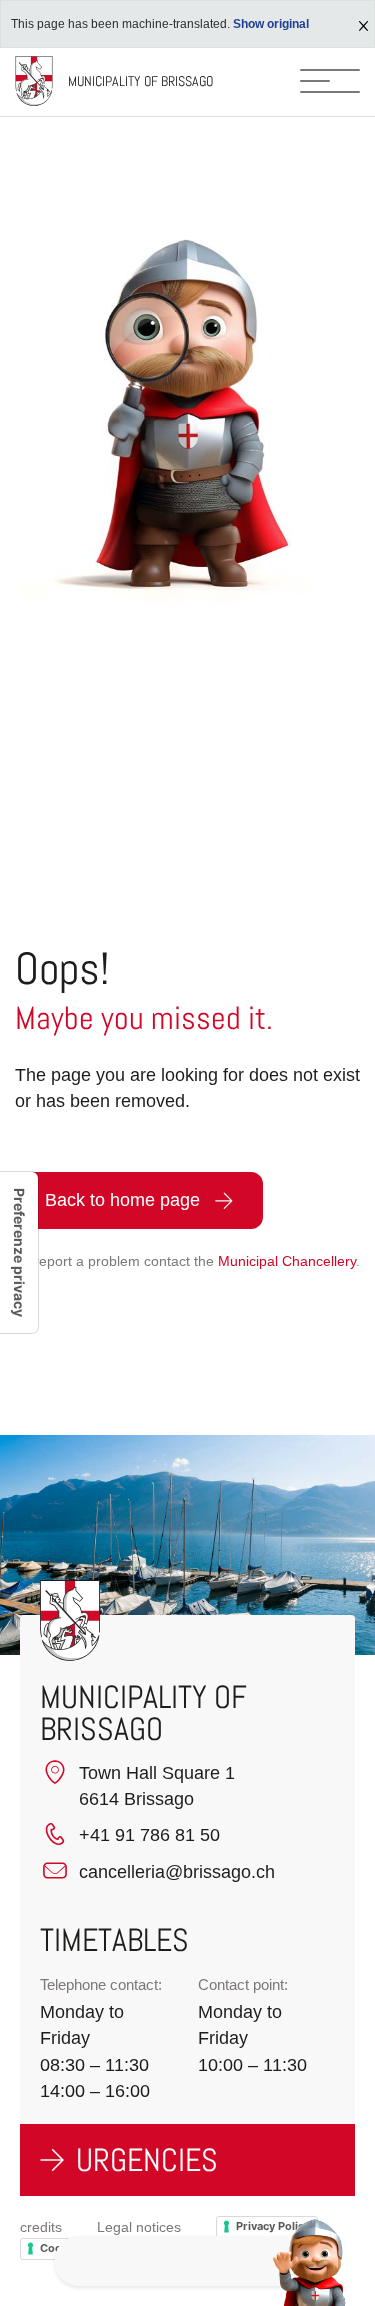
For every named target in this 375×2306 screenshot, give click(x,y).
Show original (271, 24)
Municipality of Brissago (140, 81)
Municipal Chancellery (287, 1261)
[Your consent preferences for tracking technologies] (19, 1252)
